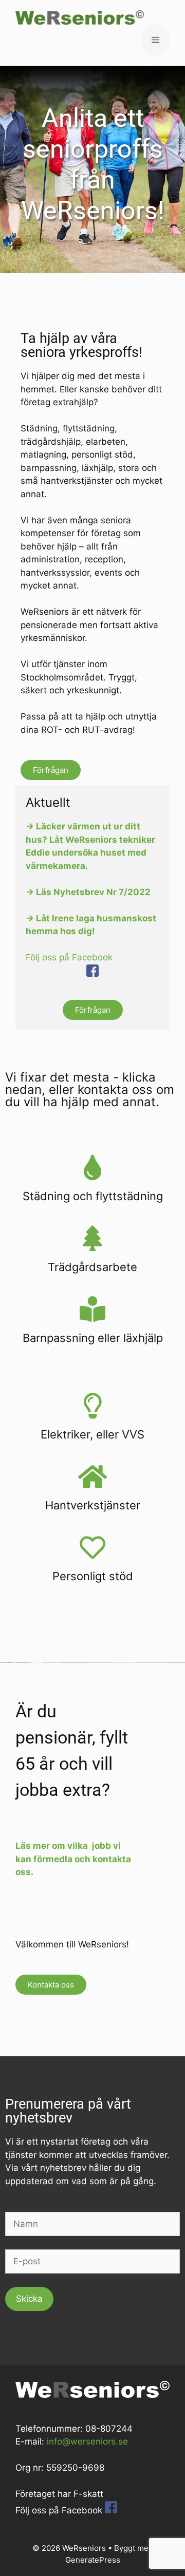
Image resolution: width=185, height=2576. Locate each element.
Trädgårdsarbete (92, 1267)
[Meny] (155, 40)
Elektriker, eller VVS (92, 1434)
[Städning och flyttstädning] (92, 1167)
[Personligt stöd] (92, 1547)
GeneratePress (93, 2560)
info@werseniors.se (87, 2441)
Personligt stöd (93, 1576)
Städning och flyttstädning (93, 1196)
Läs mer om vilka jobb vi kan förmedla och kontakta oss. (73, 1859)
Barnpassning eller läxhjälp (93, 1338)
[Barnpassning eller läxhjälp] (92, 1309)
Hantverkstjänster (93, 1505)
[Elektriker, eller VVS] (92, 1406)
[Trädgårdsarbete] (92, 1238)
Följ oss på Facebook (69, 957)
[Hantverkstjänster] (92, 1476)
